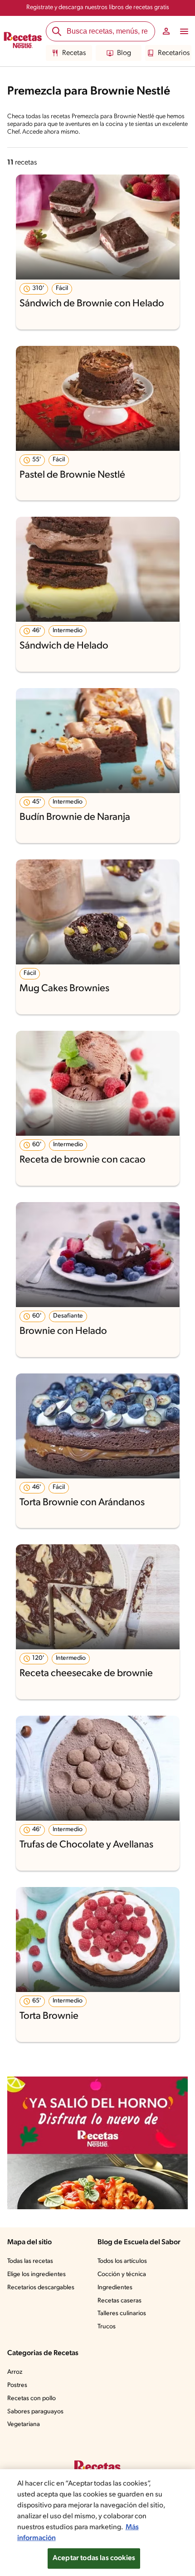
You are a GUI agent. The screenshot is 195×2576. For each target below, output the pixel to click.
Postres (17, 2385)
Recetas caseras (119, 2301)
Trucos (107, 2327)
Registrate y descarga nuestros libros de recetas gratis (98, 7)
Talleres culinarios (122, 2314)
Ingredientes (115, 2288)
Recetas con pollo (32, 2399)
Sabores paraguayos (35, 2412)
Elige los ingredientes (37, 2274)
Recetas (74, 53)
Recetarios (174, 53)
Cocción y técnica (122, 2274)
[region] (97, 2523)
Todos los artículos (122, 2261)
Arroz (15, 2372)
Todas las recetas (30, 2261)
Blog (124, 53)
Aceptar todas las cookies (94, 2558)
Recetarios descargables (41, 2288)
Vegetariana (24, 2424)
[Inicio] (23, 41)
